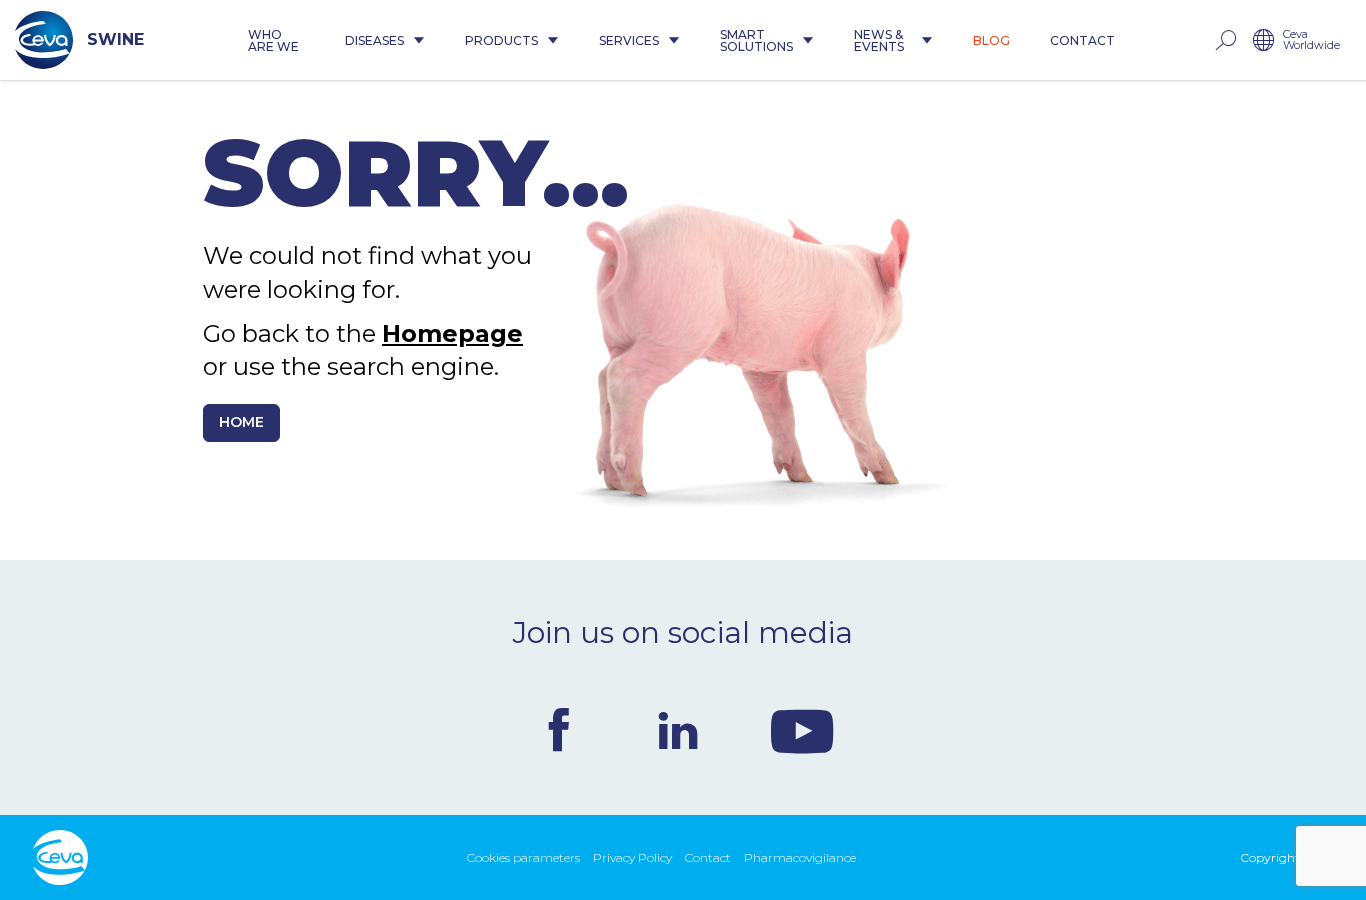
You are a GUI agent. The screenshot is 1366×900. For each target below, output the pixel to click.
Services (629, 40)
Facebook (559, 730)
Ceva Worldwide (1311, 40)
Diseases (374, 40)
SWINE (115, 39)
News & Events (879, 40)
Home (241, 422)
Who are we (273, 40)
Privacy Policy (632, 857)
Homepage (452, 333)
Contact (1082, 40)
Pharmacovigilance (800, 857)
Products (501, 40)
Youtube (802, 730)
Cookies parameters (523, 857)
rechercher (1225, 40)
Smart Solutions (756, 40)
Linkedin (678, 730)
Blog (991, 40)
